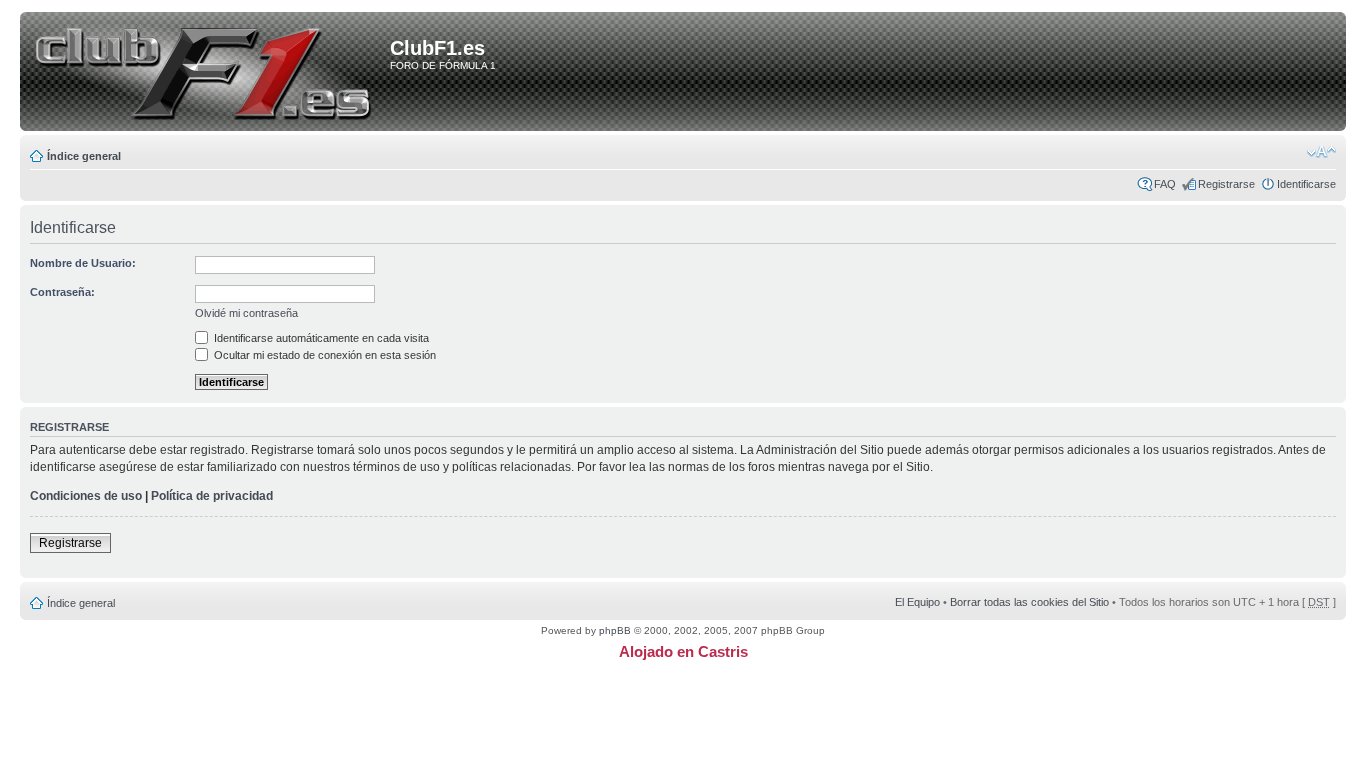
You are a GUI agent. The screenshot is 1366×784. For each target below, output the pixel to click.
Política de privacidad (212, 496)
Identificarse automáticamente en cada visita (320, 338)
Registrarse (1226, 184)
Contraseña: (62, 292)
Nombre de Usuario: (83, 263)
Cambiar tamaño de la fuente (1321, 152)
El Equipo (917, 602)
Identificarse (1306, 184)
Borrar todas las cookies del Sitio (1029, 602)
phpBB (615, 630)
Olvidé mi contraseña (246, 313)
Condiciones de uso (86, 496)
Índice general (84, 156)
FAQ (1165, 184)
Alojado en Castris (683, 651)
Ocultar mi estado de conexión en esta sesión (323, 355)
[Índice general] (208, 73)
